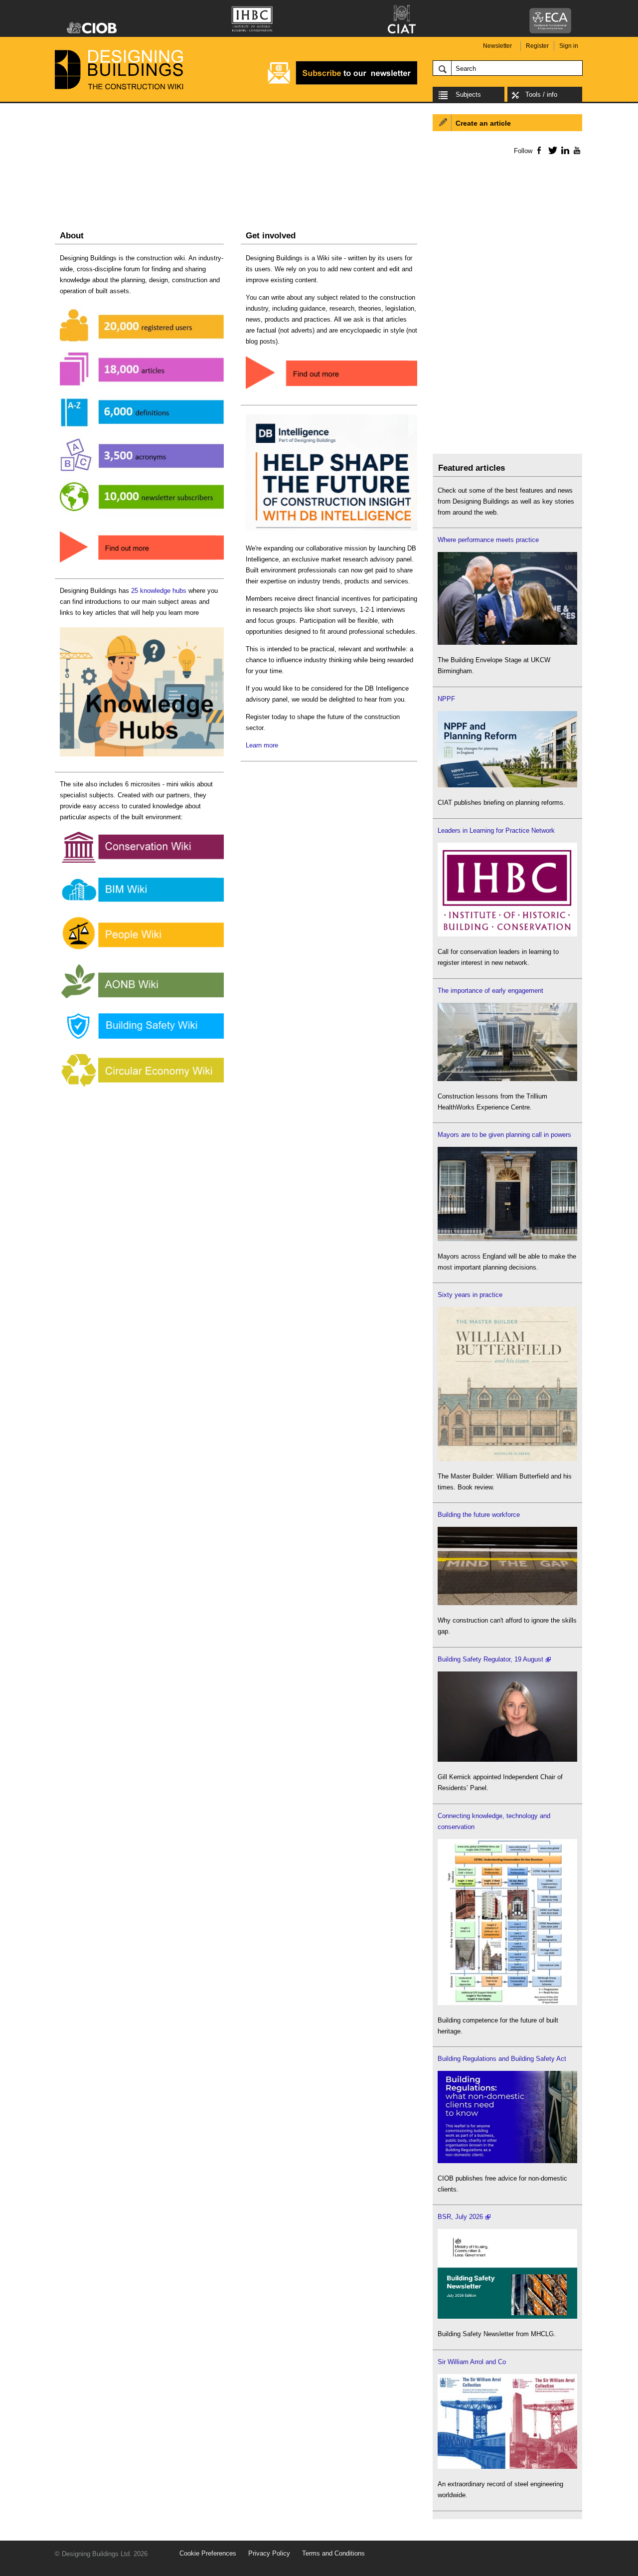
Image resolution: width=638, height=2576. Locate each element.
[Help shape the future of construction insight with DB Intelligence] (331, 531)
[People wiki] (142, 950)
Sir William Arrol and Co (472, 2362)
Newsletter (497, 46)
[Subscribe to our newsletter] (342, 83)
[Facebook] (539, 150)
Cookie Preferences (208, 2553)
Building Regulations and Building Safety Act (502, 2059)
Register (537, 46)
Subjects (468, 94)
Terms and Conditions (333, 2553)
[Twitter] (551, 150)
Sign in (569, 46)
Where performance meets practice (488, 540)
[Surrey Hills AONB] (142, 999)
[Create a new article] (331, 390)
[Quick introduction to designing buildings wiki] (142, 563)
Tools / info (541, 94)
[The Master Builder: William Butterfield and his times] (507, 1459)
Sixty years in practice (470, 1295)
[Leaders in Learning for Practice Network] (507, 934)
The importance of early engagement (490, 991)
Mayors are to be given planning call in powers (504, 1135)
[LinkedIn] (563, 150)
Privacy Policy (269, 2553)
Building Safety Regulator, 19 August (490, 1659)
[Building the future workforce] (507, 1603)
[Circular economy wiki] (142, 1087)
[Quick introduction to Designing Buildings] (142, 516)
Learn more (262, 745)
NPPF (446, 699)
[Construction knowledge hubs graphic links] (142, 757)
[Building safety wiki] (142, 1039)
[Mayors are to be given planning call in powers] (507, 1239)
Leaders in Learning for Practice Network (496, 830)
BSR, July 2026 (460, 2217)
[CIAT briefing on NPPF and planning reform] (507, 785)
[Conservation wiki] (142, 863)
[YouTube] (576, 150)
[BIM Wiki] (142, 902)
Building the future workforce (479, 1515)
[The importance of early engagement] (507, 1079)
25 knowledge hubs (159, 591)
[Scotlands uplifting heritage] (507, 2467)
